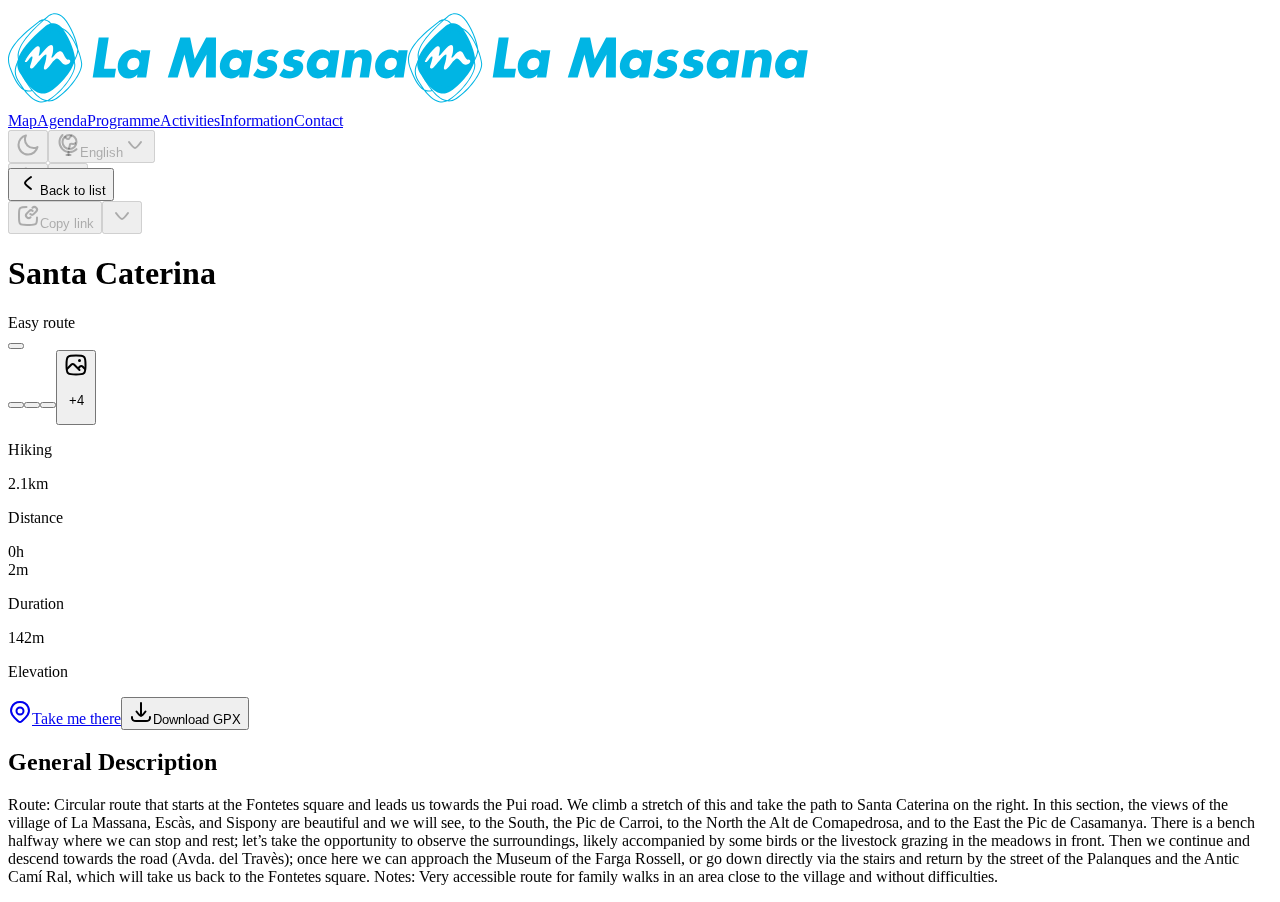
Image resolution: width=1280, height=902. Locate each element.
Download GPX (197, 719)
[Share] (122, 217)
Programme (123, 120)
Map (22, 120)
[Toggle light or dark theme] (28, 146)
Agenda (62, 120)
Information (257, 120)
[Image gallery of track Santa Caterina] (16, 346)
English (101, 152)
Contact (318, 120)
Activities (190, 120)
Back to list (73, 190)
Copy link (67, 223)
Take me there (76, 718)
